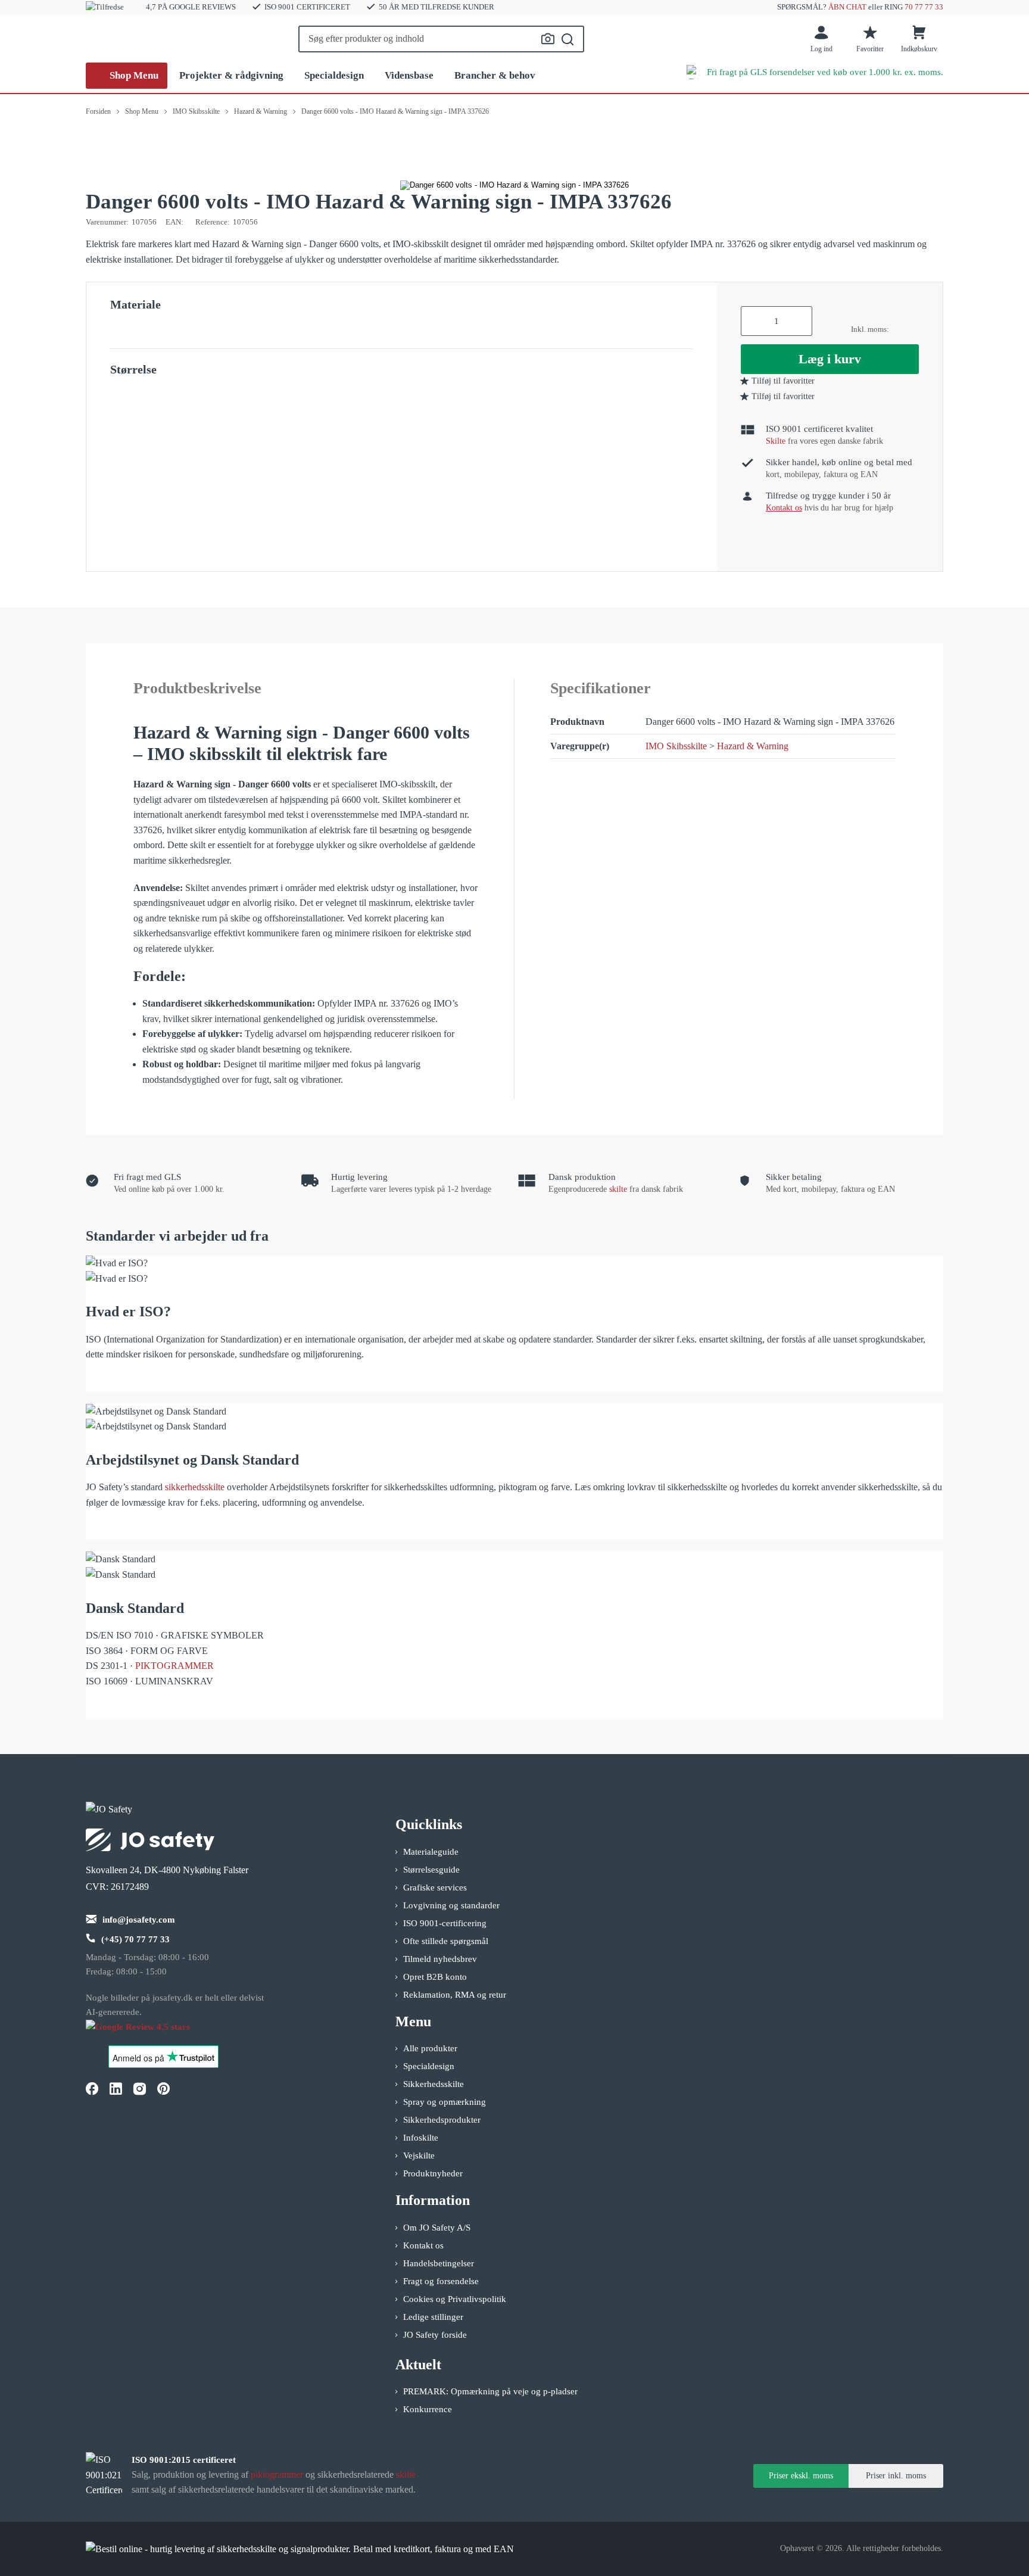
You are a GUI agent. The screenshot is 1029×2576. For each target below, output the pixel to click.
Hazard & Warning (753, 746)
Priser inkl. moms (896, 2476)
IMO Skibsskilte (676, 746)
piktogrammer (277, 2474)
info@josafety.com (139, 1920)
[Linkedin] (116, 2088)
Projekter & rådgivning (231, 75)
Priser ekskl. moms (801, 2476)
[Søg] (568, 39)
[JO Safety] (150, 2033)
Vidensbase (409, 75)
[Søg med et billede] (548, 39)
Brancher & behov (495, 75)
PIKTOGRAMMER (174, 1666)
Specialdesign (334, 75)
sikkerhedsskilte (195, 1487)
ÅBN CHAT (847, 7)
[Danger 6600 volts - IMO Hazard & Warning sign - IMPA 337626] (514, 185)
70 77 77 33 (924, 7)
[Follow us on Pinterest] (163, 2088)
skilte (618, 1189)
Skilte (776, 441)
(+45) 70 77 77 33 (135, 1939)
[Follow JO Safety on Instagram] (139, 2088)
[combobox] (441, 39)
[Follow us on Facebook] (92, 2088)
